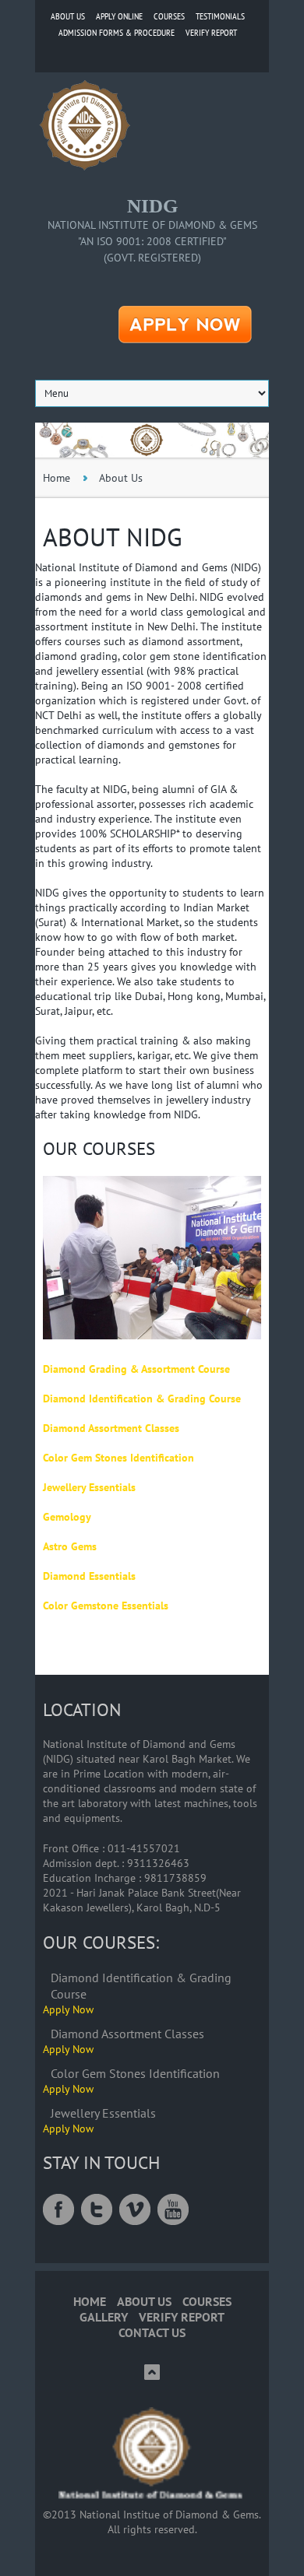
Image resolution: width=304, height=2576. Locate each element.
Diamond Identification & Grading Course (142, 1399)
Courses (169, 16)
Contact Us (152, 2333)
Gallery (104, 2317)
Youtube (173, 2209)
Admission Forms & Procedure (117, 32)
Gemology (67, 1517)
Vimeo (135, 2209)
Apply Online (119, 16)
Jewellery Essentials (89, 1487)
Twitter (97, 2209)
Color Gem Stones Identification (118, 1458)
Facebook (58, 2209)
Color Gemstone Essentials (106, 1606)
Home (57, 478)
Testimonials (220, 16)
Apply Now (68, 2009)
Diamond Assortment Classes (111, 1428)
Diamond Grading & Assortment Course (136, 1369)
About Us (68, 16)
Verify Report (211, 32)
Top (152, 2372)
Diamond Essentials (89, 1576)
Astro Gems (70, 1546)
